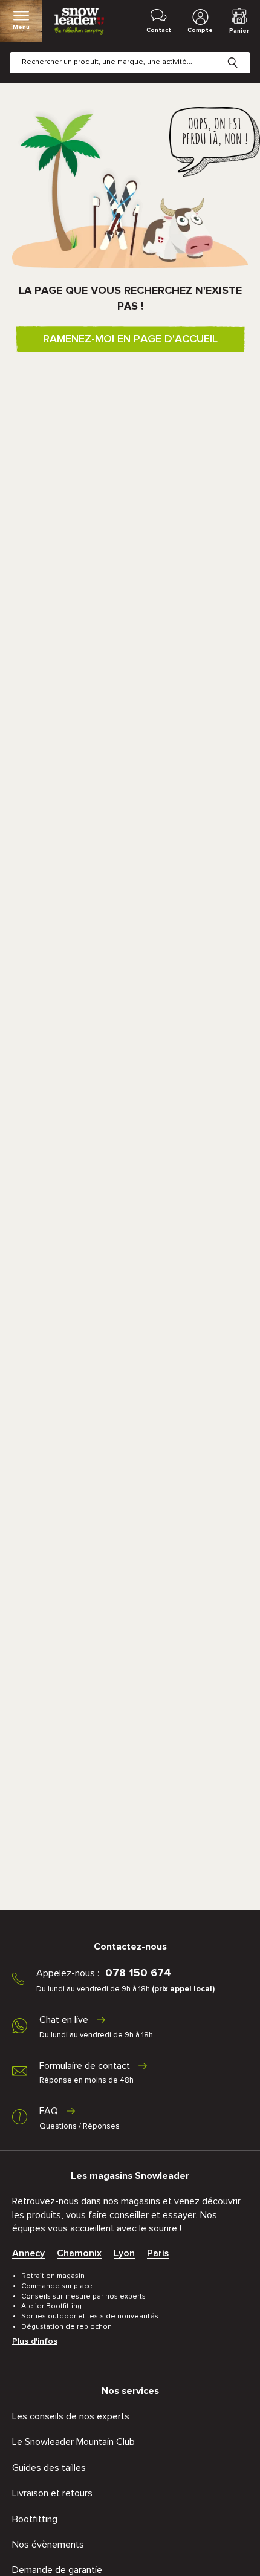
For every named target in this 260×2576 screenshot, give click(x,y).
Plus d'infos (35, 2341)
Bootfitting (35, 2519)
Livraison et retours (52, 2493)
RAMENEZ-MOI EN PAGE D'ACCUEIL (130, 339)
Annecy (28, 2253)
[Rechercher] (242, 53)
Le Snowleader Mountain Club (73, 2442)
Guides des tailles (49, 2468)
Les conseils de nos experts (71, 2416)
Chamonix (79, 2253)
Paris (158, 2253)
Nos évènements (48, 2545)
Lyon (124, 2253)
